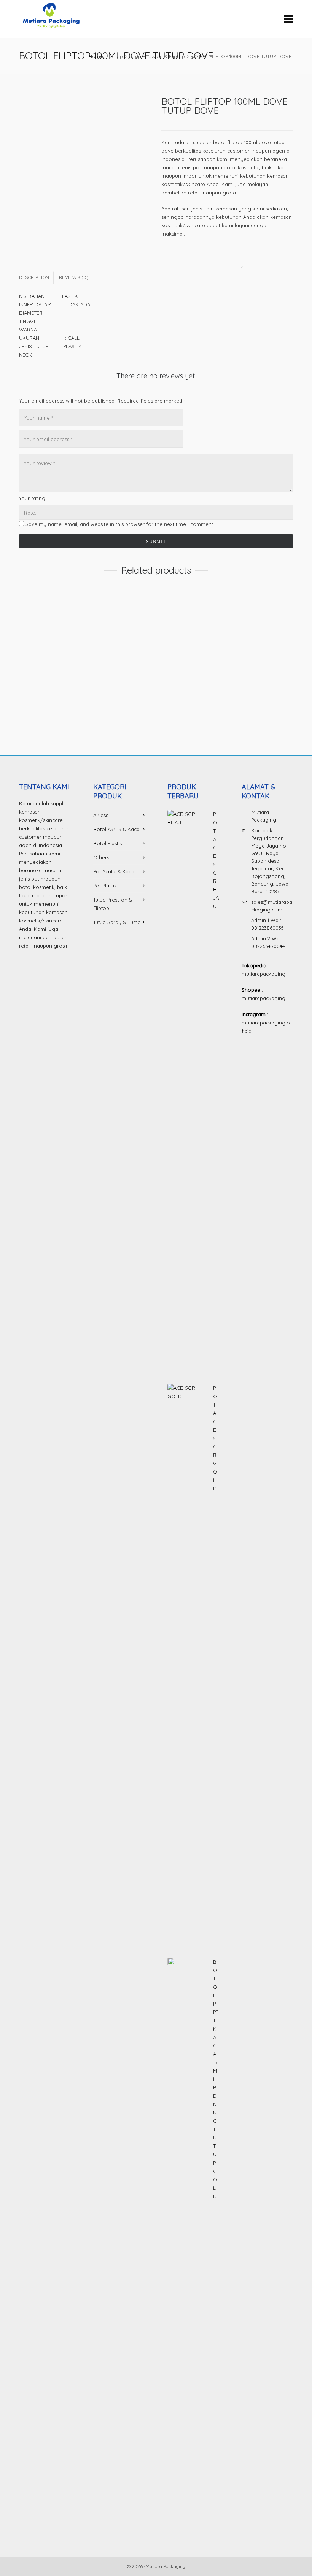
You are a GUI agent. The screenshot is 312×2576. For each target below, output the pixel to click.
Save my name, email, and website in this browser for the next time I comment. (120, 524)
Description (34, 277)
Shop (117, 56)
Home (96, 56)
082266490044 (268, 946)
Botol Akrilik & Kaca (116, 829)
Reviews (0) (74, 277)
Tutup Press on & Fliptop (157, 56)
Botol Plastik (108, 843)
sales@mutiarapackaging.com (272, 906)
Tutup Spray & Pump (117, 922)
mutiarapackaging (263, 974)
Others (101, 857)
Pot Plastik (105, 886)
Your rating (32, 498)
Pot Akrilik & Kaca (114, 871)
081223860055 (267, 928)
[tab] (36, 277)
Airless (101, 815)
